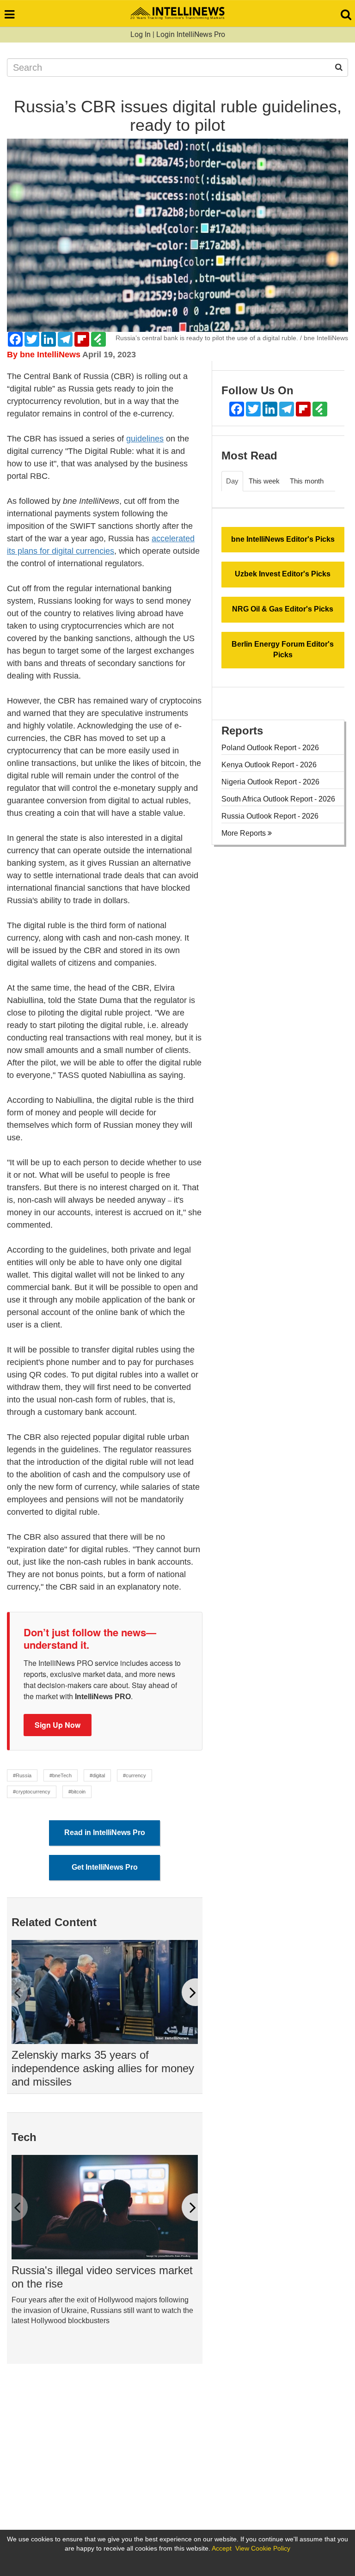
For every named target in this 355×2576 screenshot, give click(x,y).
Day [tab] (232, 481)
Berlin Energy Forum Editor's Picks (283, 649)
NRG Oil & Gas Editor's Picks (283, 609)
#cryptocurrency (32, 1792)
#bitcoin (77, 1792)
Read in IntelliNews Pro (105, 1833)
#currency (135, 1775)
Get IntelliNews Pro (105, 1867)
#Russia (22, 1775)
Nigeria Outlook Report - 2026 (270, 782)
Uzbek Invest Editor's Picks (283, 574)
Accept (222, 2548)
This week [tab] (264, 481)
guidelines (145, 439)
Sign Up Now (58, 1725)
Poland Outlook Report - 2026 (270, 748)
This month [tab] (307, 481)
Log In (141, 34)
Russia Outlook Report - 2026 (270, 816)
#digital (97, 1775)
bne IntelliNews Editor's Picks (283, 539)
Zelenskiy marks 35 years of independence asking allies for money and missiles (103, 2068)
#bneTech (61, 1775)
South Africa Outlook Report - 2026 (278, 799)
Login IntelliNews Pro (191, 34)
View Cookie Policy (263, 2548)
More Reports (245, 833)
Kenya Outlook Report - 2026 (269, 765)
